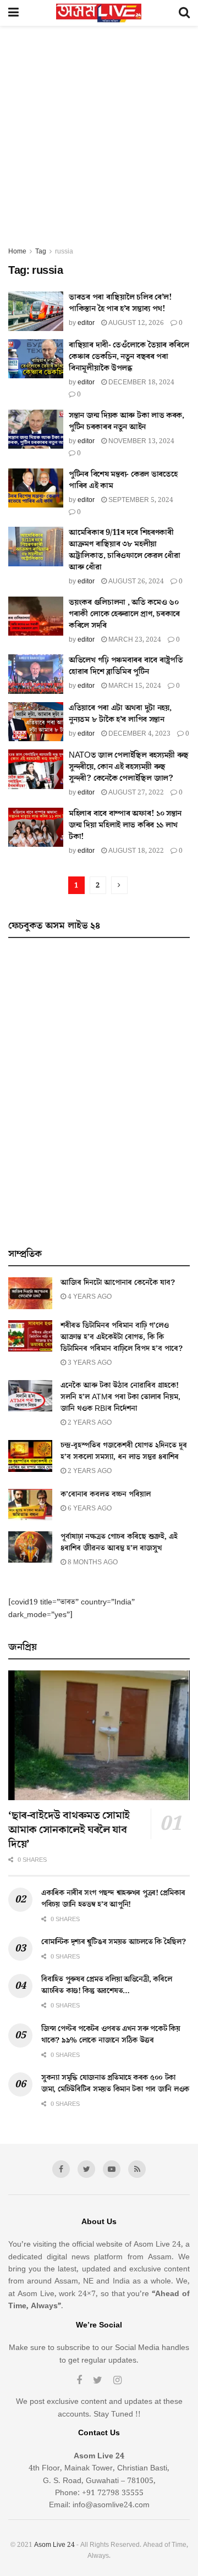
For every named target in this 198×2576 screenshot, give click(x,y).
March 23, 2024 (134, 640)
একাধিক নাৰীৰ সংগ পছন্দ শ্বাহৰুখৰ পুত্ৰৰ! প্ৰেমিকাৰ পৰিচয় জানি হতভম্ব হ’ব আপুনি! (113, 1899)
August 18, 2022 (135, 851)
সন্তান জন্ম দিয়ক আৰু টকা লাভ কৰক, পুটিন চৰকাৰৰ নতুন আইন (127, 421)
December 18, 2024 (141, 382)
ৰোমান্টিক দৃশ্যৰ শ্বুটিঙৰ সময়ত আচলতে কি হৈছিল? (114, 1942)
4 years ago (89, 1297)
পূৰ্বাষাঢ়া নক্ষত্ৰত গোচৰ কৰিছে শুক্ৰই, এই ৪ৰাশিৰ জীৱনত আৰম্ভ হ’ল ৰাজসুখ (119, 1543)
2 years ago (89, 1423)
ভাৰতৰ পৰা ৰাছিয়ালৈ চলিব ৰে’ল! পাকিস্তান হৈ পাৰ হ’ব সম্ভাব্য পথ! (120, 303)
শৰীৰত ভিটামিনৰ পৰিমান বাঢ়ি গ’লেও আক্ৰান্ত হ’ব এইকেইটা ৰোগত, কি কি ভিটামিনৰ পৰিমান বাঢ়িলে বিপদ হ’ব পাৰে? (122, 1337)
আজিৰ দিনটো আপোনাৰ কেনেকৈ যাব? (118, 1283)
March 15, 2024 (134, 686)
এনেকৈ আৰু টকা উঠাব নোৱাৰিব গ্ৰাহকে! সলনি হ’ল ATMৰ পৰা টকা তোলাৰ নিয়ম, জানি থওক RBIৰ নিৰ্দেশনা (120, 1397)
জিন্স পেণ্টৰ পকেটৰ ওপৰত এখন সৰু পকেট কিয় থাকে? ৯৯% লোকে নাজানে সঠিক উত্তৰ (111, 2035)
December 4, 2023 (139, 734)
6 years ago (89, 1508)
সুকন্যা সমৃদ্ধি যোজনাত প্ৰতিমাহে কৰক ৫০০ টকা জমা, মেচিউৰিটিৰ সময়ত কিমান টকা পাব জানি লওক (115, 2084)
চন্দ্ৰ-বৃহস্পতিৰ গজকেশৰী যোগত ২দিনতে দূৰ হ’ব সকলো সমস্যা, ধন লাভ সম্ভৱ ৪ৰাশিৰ (124, 1451)
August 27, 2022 (135, 793)
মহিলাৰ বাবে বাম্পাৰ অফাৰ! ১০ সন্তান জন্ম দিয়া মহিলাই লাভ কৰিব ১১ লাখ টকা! (125, 825)
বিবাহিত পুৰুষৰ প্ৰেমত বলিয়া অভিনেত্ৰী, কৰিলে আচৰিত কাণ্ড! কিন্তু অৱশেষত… (106, 1985)
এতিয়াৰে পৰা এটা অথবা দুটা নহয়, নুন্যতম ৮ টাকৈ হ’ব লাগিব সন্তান (120, 714)
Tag (41, 252)
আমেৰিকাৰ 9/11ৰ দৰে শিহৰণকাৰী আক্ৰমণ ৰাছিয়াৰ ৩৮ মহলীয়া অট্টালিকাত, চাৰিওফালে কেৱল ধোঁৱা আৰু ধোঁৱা (124, 550)
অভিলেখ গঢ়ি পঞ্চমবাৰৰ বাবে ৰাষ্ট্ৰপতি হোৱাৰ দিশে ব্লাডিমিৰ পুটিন (126, 666)
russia (64, 252)
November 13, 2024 (141, 441)
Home (17, 252)
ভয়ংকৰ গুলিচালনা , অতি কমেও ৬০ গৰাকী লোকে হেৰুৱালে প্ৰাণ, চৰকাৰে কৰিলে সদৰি (124, 614)
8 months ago (92, 1562)
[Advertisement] (99, 141)
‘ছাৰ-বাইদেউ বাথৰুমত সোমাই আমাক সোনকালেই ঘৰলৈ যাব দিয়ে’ (69, 1830)
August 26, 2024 (135, 581)
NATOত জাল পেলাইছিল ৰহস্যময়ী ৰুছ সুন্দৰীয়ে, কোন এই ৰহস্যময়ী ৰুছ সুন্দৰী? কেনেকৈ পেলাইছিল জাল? (129, 767)
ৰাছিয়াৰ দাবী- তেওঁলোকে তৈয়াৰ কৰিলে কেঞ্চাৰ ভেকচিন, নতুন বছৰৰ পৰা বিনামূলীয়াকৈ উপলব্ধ (129, 357)
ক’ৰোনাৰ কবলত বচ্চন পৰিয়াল (106, 1494)
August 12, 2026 (135, 323)
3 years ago (89, 1363)
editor (86, 323)
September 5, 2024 (140, 500)
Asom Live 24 (54, 2545)
